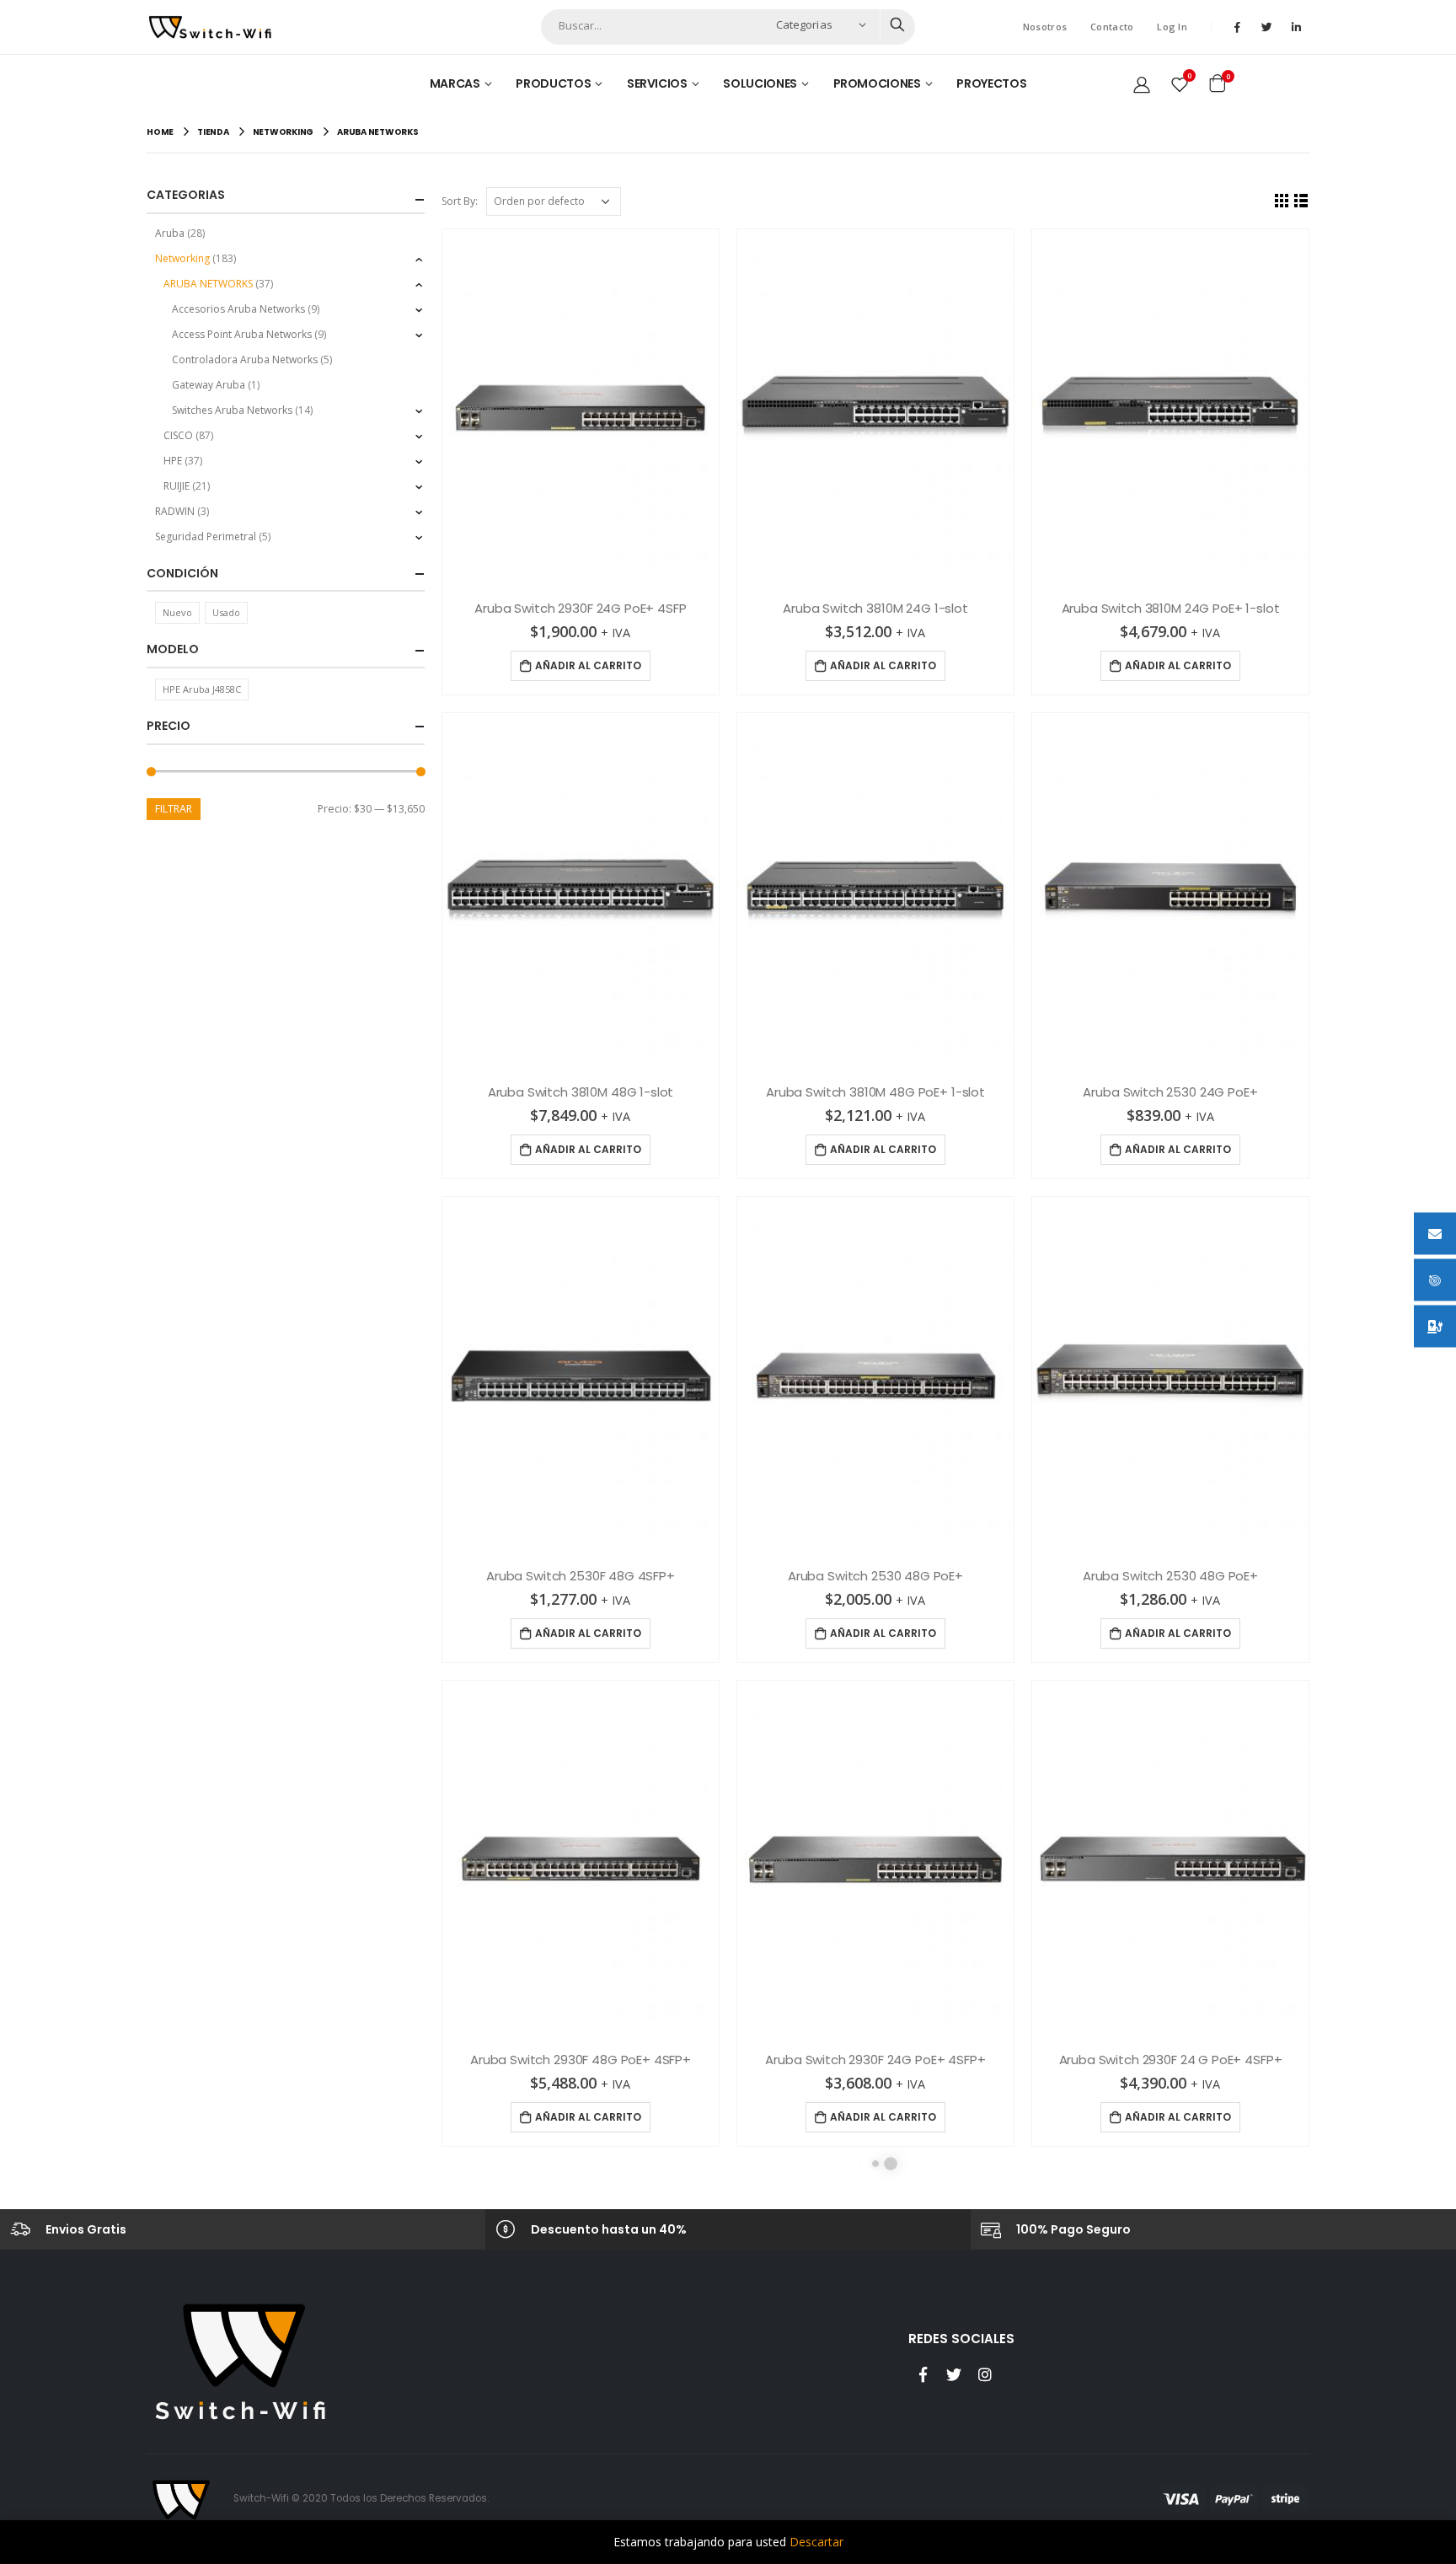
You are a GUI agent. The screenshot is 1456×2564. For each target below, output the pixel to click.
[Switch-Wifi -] (210, 27)
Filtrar (174, 809)
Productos (553, 83)
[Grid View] (1282, 200)
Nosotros (1045, 27)
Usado (226, 612)
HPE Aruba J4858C (202, 689)
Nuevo (177, 612)
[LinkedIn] (1296, 27)
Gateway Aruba (209, 385)
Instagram (985, 2374)
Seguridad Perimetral (206, 536)
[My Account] (1142, 83)
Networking (182, 258)
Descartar (816, 2542)
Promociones (877, 83)
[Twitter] (1266, 27)
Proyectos (991, 83)
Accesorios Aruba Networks (238, 309)
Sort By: (460, 201)
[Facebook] (1237, 27)
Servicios (657, 83)
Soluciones (760, 83)
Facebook (923, 2374)
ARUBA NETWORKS (208, 284)
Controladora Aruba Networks (245, 359)
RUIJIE (177, 486)
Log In (1172, 27)
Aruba (170, 233)
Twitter (954, 2374)
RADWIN (175, 511)
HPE (173, 461)
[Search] (897, 24)
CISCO (178, 435)
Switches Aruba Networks (232, 410)
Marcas (455, 83)
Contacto (1112, 27)
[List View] (1301, 200)
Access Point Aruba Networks (242, 334)
